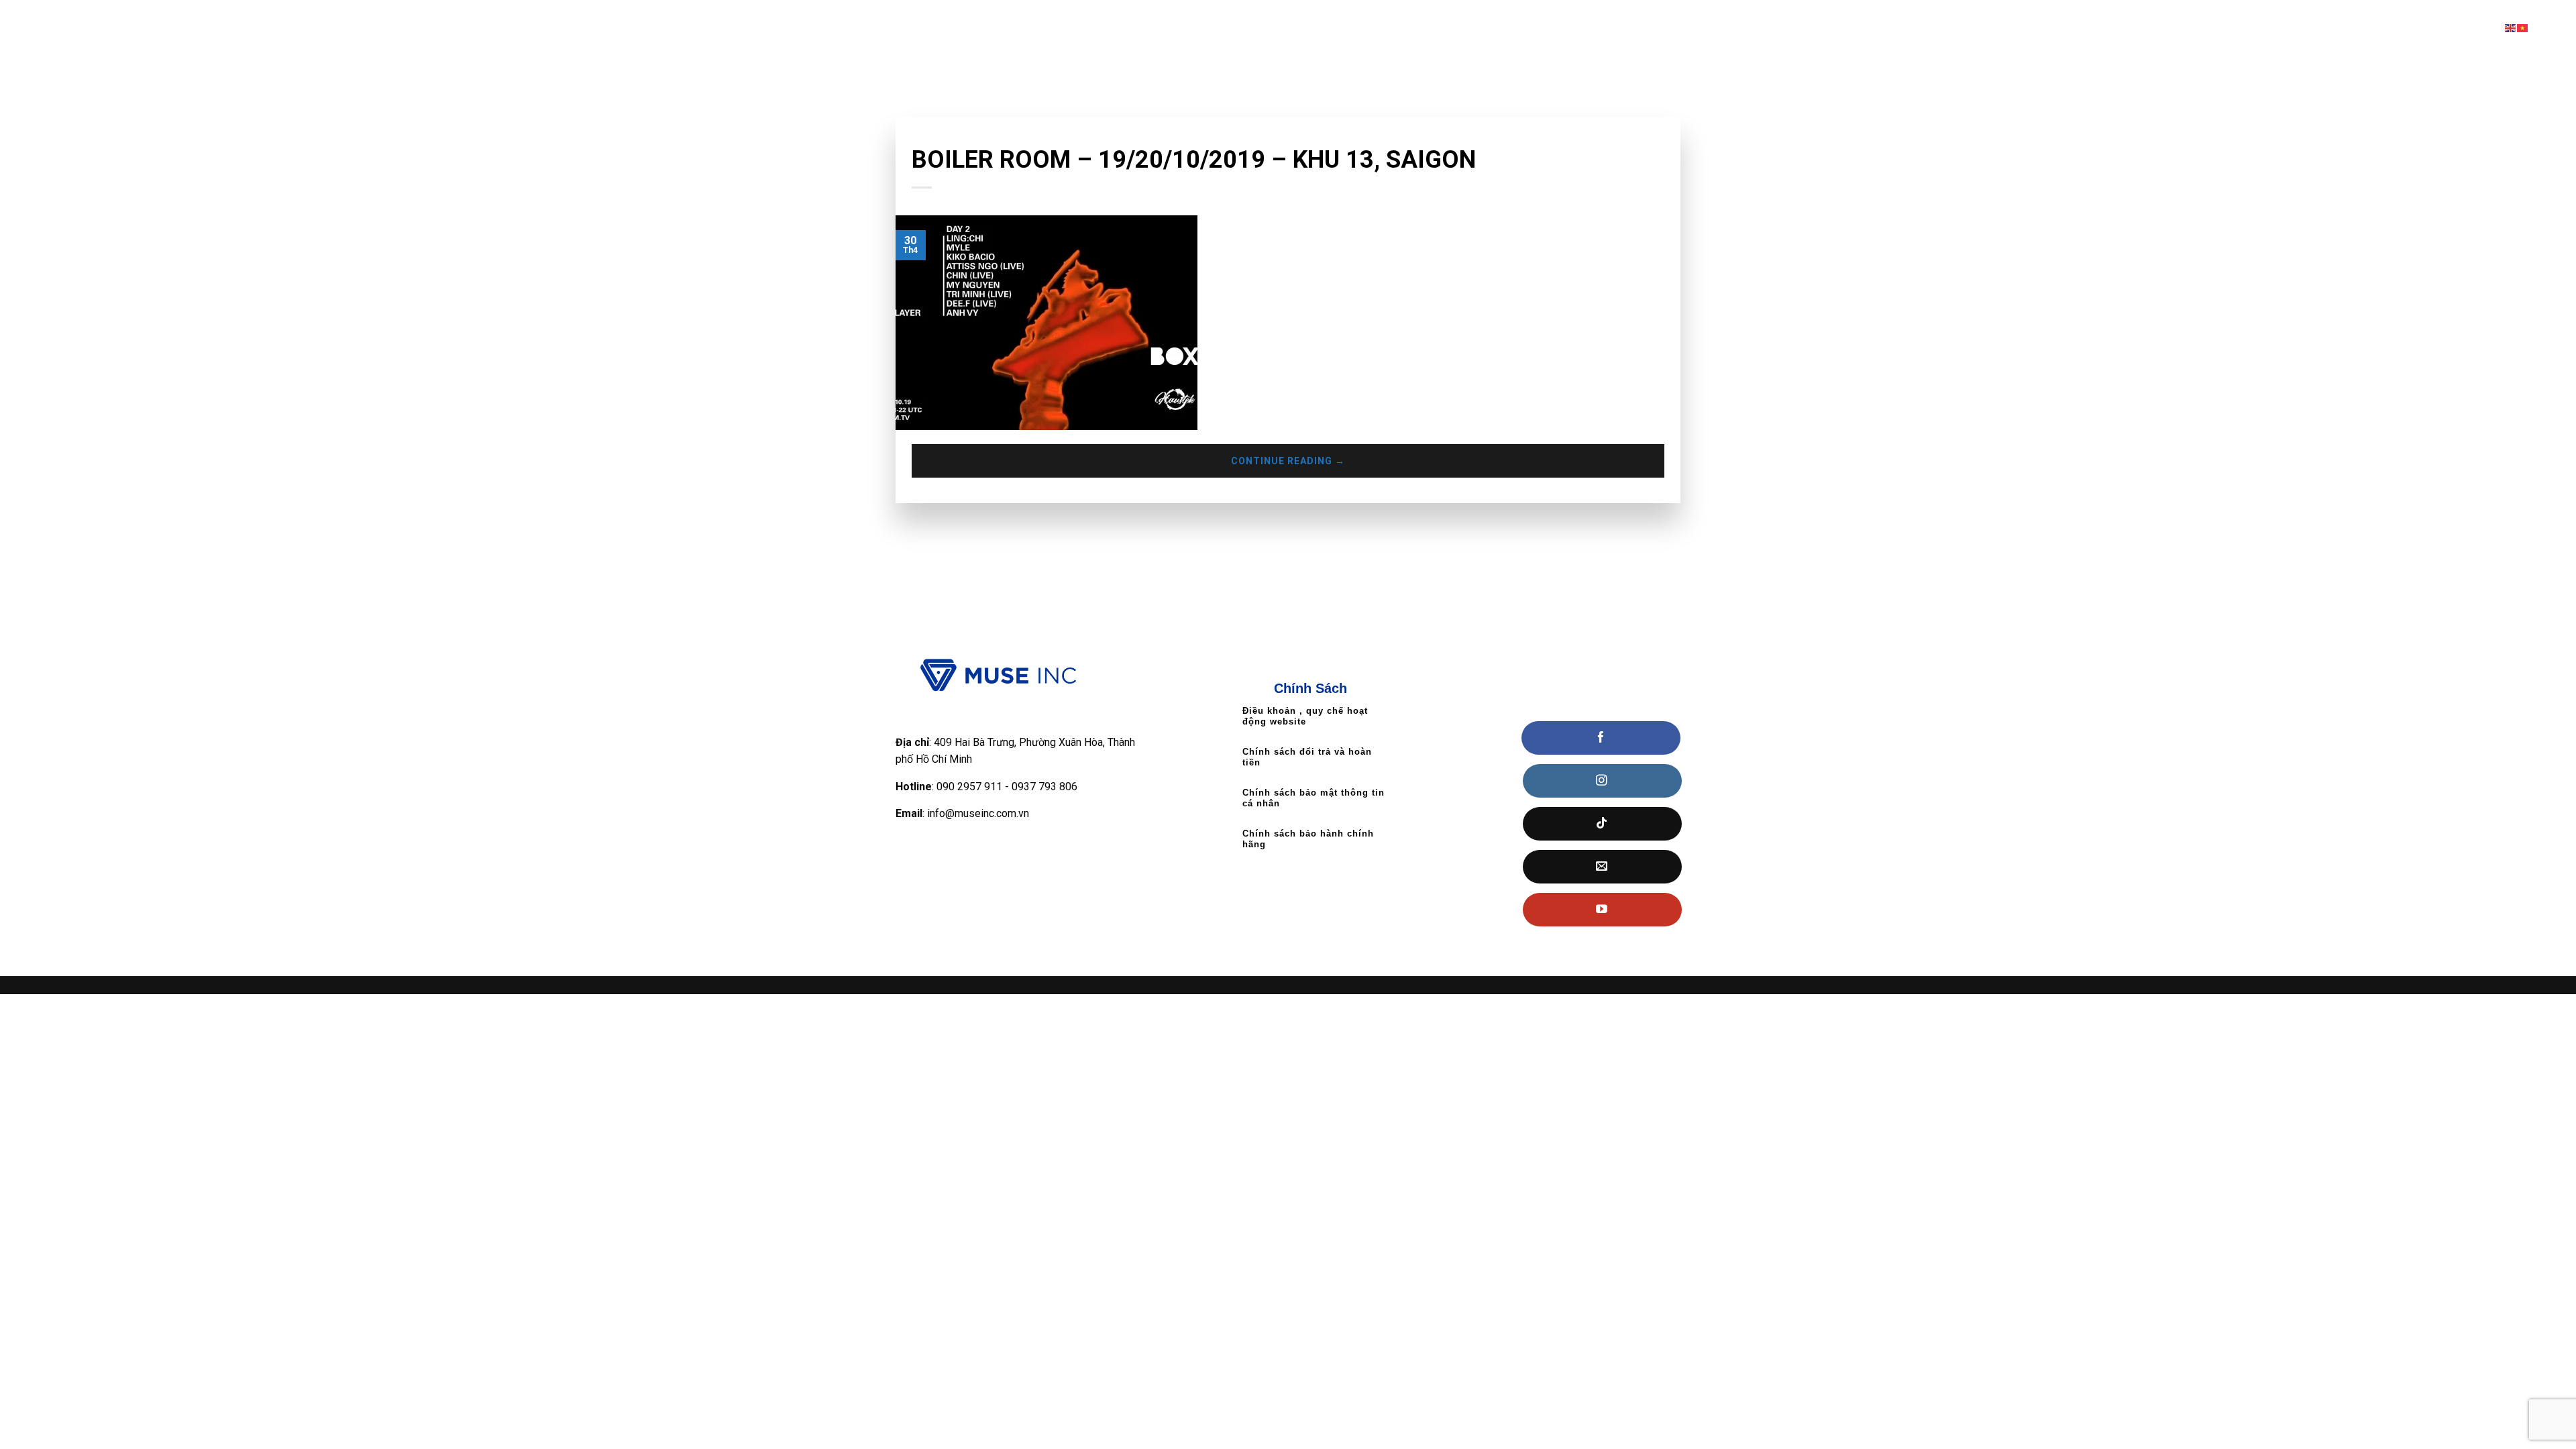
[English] (2511, 28)
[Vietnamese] (2523, 28)
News (924, 137)
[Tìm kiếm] (2561, 28)
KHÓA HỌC (2184, 28)
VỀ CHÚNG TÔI (2104, 28)
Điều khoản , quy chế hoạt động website (1305, 716)
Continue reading (1288, 461)
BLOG (2466, 28)
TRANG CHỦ (2022, 28)
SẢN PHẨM (2265, 28)
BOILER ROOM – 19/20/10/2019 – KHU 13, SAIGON (1194, 160)
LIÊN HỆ (2412, 28)
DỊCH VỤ (2343, 28)
